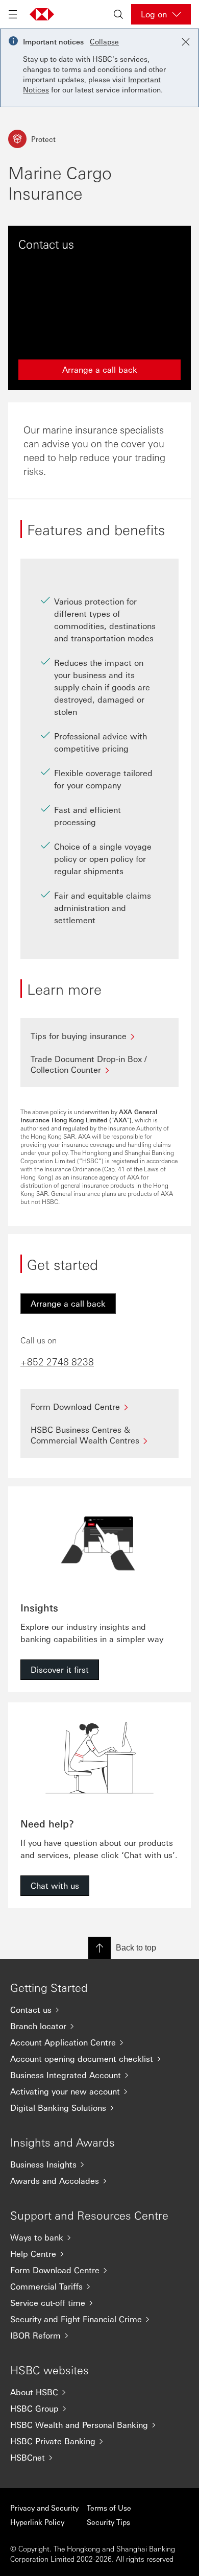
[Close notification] (186, 42)
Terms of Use (109, 2508)
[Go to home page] (42, 14)
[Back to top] (99, 1948)
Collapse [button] (104, 41)
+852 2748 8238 (57, 1361)
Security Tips (108, 2522)
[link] (68, 1304)
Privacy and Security (44, 2508)
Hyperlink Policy (37, 2522)
